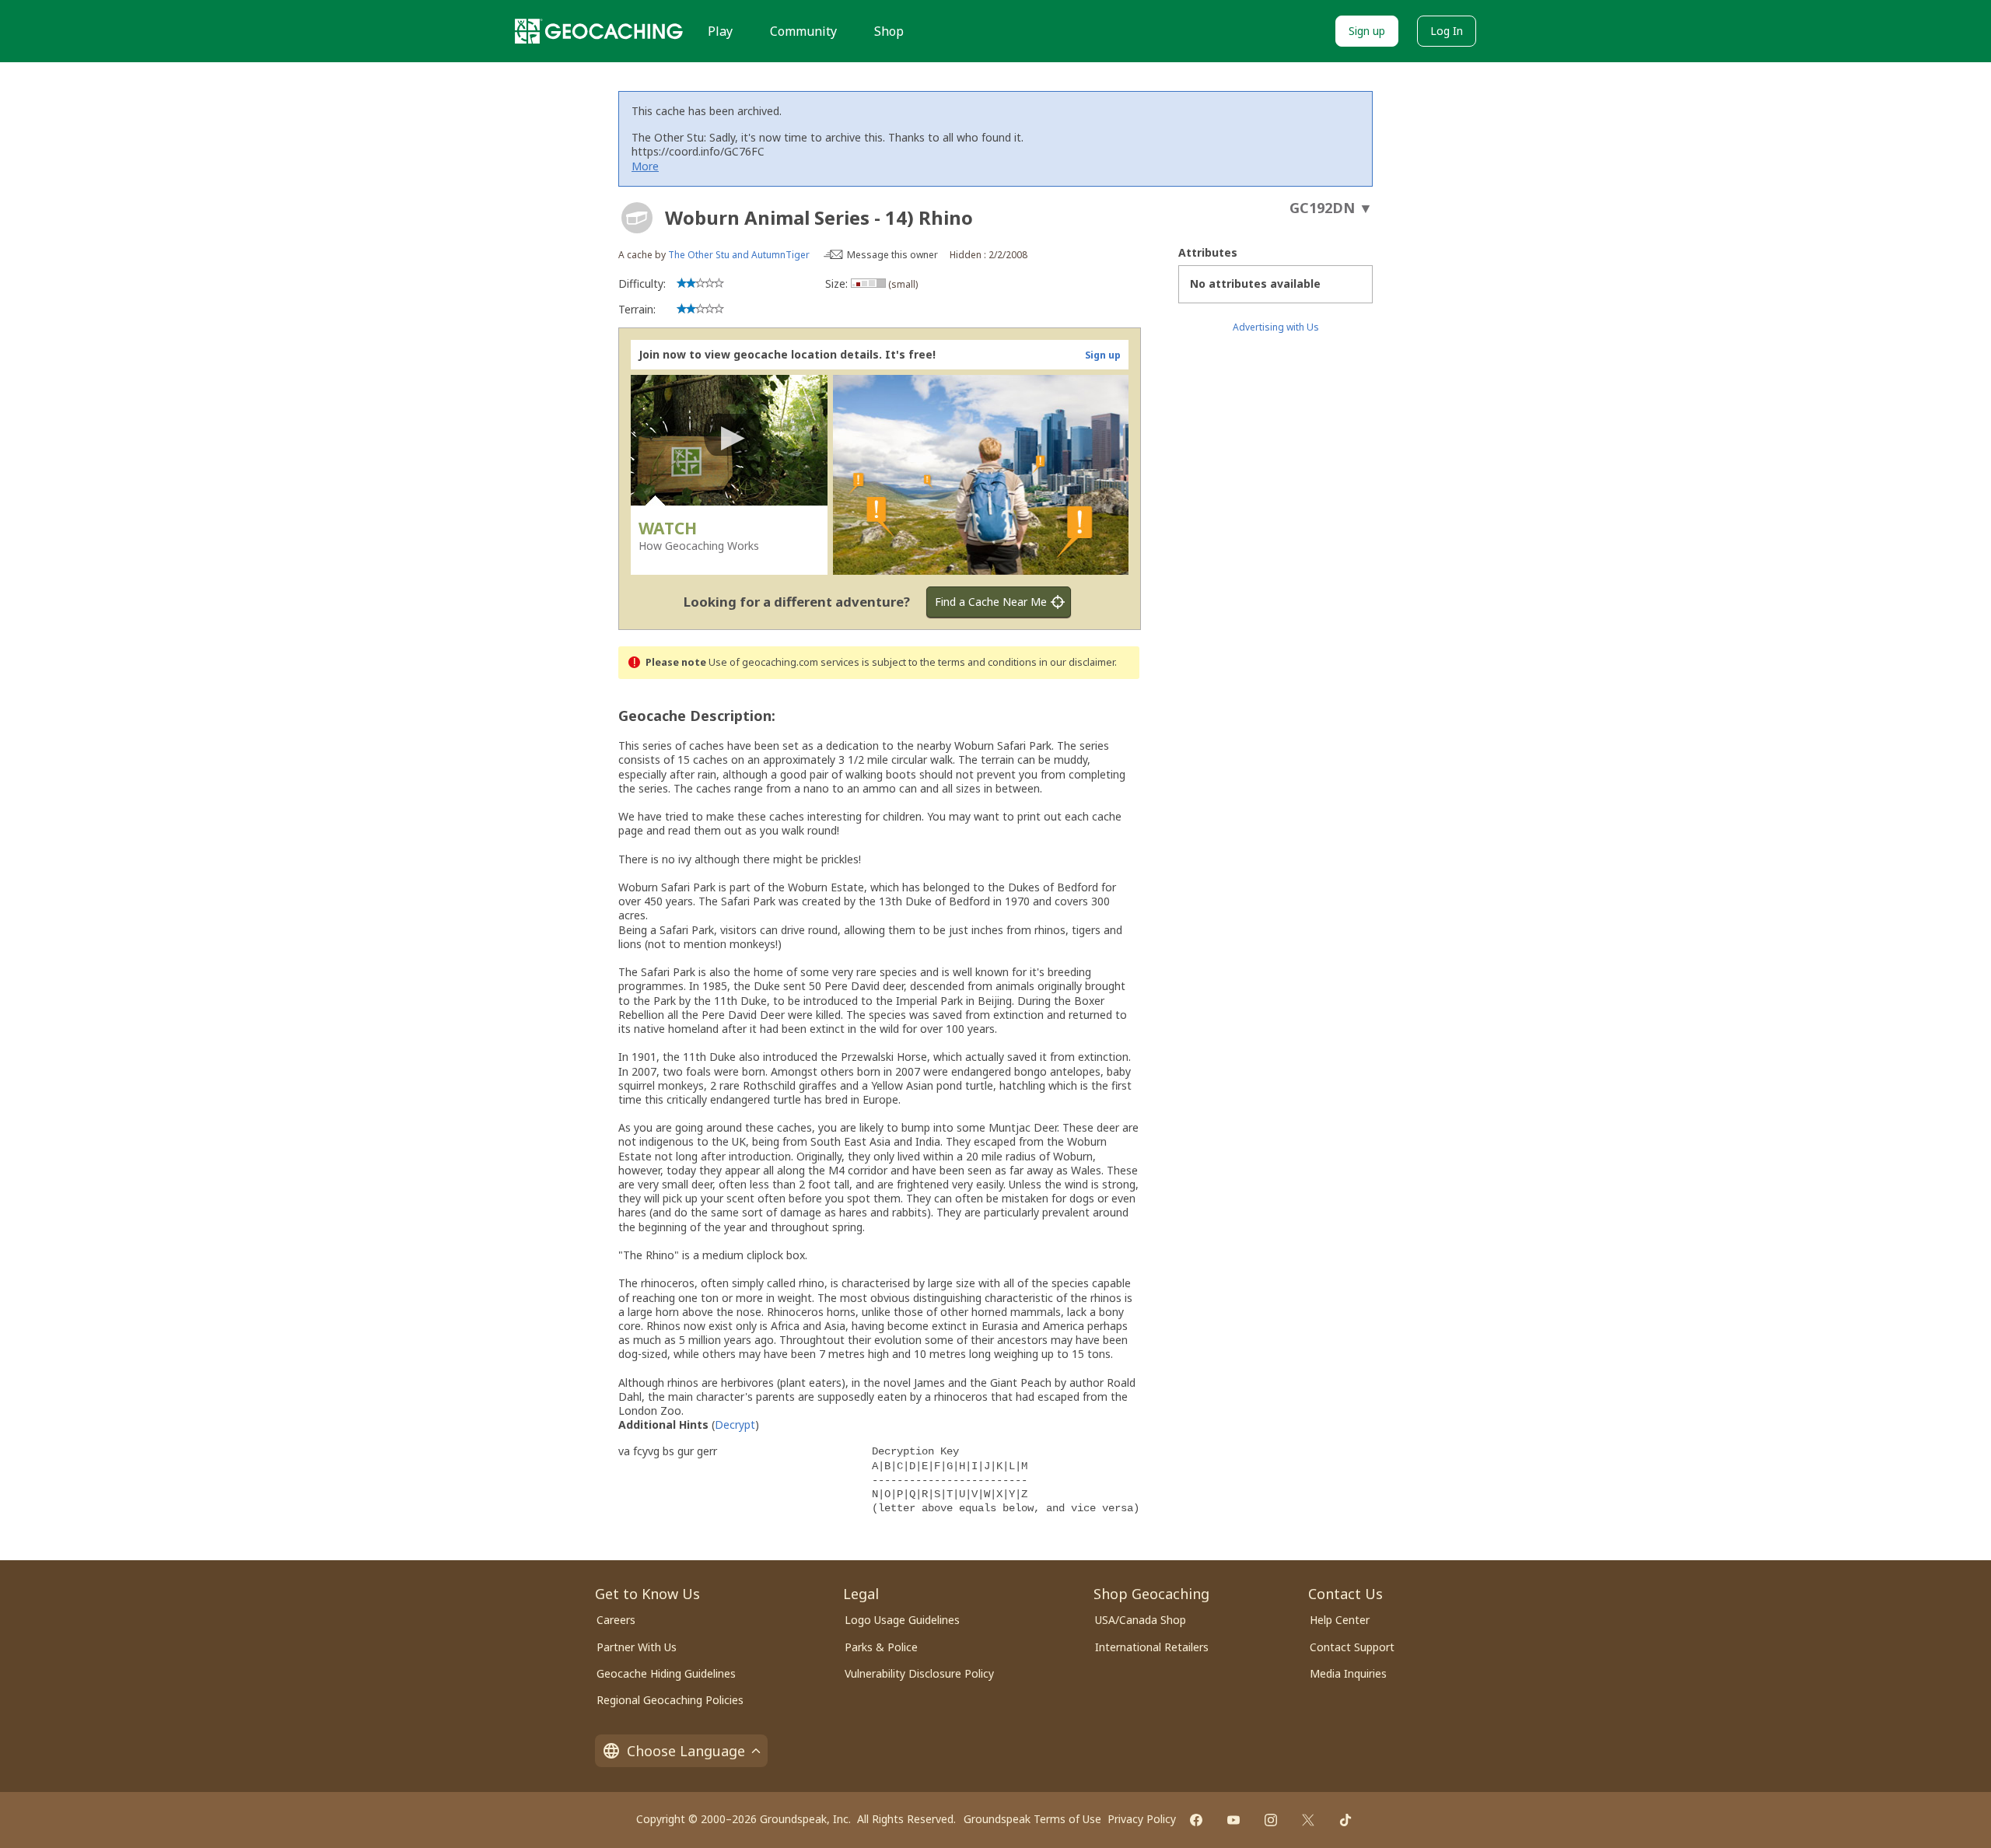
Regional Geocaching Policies (670, 1700)
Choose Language (686, 1751)
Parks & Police (881, 1647)
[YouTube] (1233, 1820)
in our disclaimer (1077, 662)
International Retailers (1152, 1647)
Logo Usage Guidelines (902, 1620)
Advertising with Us (1276, 327)
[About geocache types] (637, 218)
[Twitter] (1308, 1820)
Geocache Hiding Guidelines (666, 1673)
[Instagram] (1271, 1820)
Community (803, 31)
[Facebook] (1196, 1820)
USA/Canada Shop (1141, 1620)
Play (720, 31)
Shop (889, 31)
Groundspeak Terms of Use (1032, 1819)
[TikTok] (1345, 1820)
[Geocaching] (599, 31)
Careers (616, 1620)
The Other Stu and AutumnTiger (739, 255)
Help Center (1340, 1620)
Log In (1447, 31)
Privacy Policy (1142, 1819)
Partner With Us (637, 1647)
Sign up (1367, 31)
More (645, 166)
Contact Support (1352, 1647)
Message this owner (892, 255)
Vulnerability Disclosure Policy (919, 1673)
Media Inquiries (1348, 1673)
